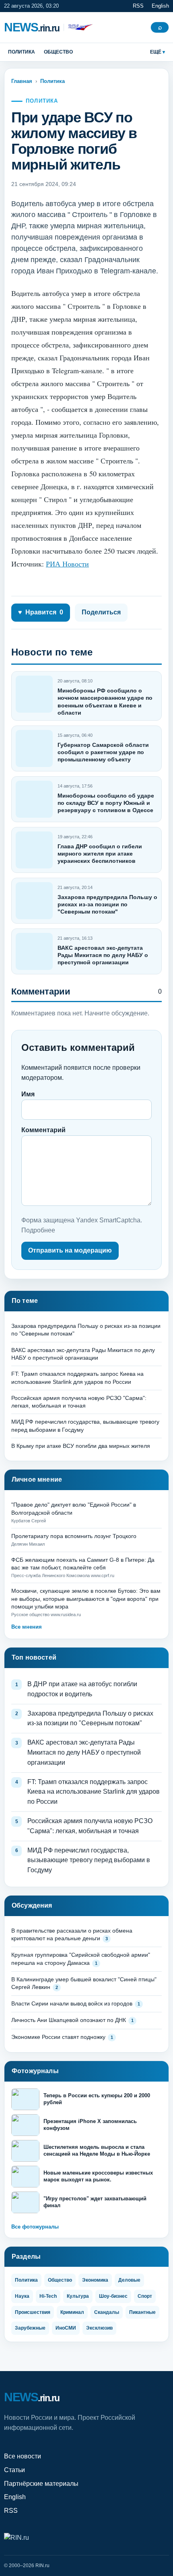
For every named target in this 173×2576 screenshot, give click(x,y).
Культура (78, 2296)
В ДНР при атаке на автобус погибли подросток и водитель (82, 1689)
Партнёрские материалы (41, 2484)
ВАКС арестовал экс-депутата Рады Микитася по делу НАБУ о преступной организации (103, 955)
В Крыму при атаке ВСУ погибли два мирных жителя (81, 1446)
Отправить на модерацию (70, 1250)
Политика (22, 52)
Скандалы (107, 2312)
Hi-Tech (48, 2296)
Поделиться (101, 612)
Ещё (156, 52)
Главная (22, 81)
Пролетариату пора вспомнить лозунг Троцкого (74, 1536)
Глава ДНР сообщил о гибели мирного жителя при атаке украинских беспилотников (100, 854)
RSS (138, 6)
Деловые (129, 2280)
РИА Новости (67, 564)
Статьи (14, 2470)
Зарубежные (30, 2328)
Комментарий (43, 1130)
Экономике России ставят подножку (58, 2037)
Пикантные (142, 2312)
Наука (22, 2296)
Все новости (23, 2456)
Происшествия (33, 2312)
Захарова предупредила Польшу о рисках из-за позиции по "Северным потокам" (107, 904)
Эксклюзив (99, 2328)
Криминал (72, 2312)
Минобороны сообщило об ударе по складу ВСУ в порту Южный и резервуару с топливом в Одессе (106, 803)
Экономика (95, 2280)
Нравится (41, 612)
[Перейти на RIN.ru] (78, 27)
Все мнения (27, 1627)
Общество (58, 52)
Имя (28, 1094)
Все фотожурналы (35, 2227)
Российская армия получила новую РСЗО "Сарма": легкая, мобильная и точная (90, 1826)
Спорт (145, 2296)
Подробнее (38, 1230)
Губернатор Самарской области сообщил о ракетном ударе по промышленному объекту (103, 752)
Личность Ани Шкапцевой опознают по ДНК (69, 2020)
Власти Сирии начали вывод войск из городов (72, 2003)
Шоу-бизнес (113, 2296)
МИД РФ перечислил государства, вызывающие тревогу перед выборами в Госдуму (89, 1860)
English (160, 6)
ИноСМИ (66, 2328)
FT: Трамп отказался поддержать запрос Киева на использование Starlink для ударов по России (94, 1792)
